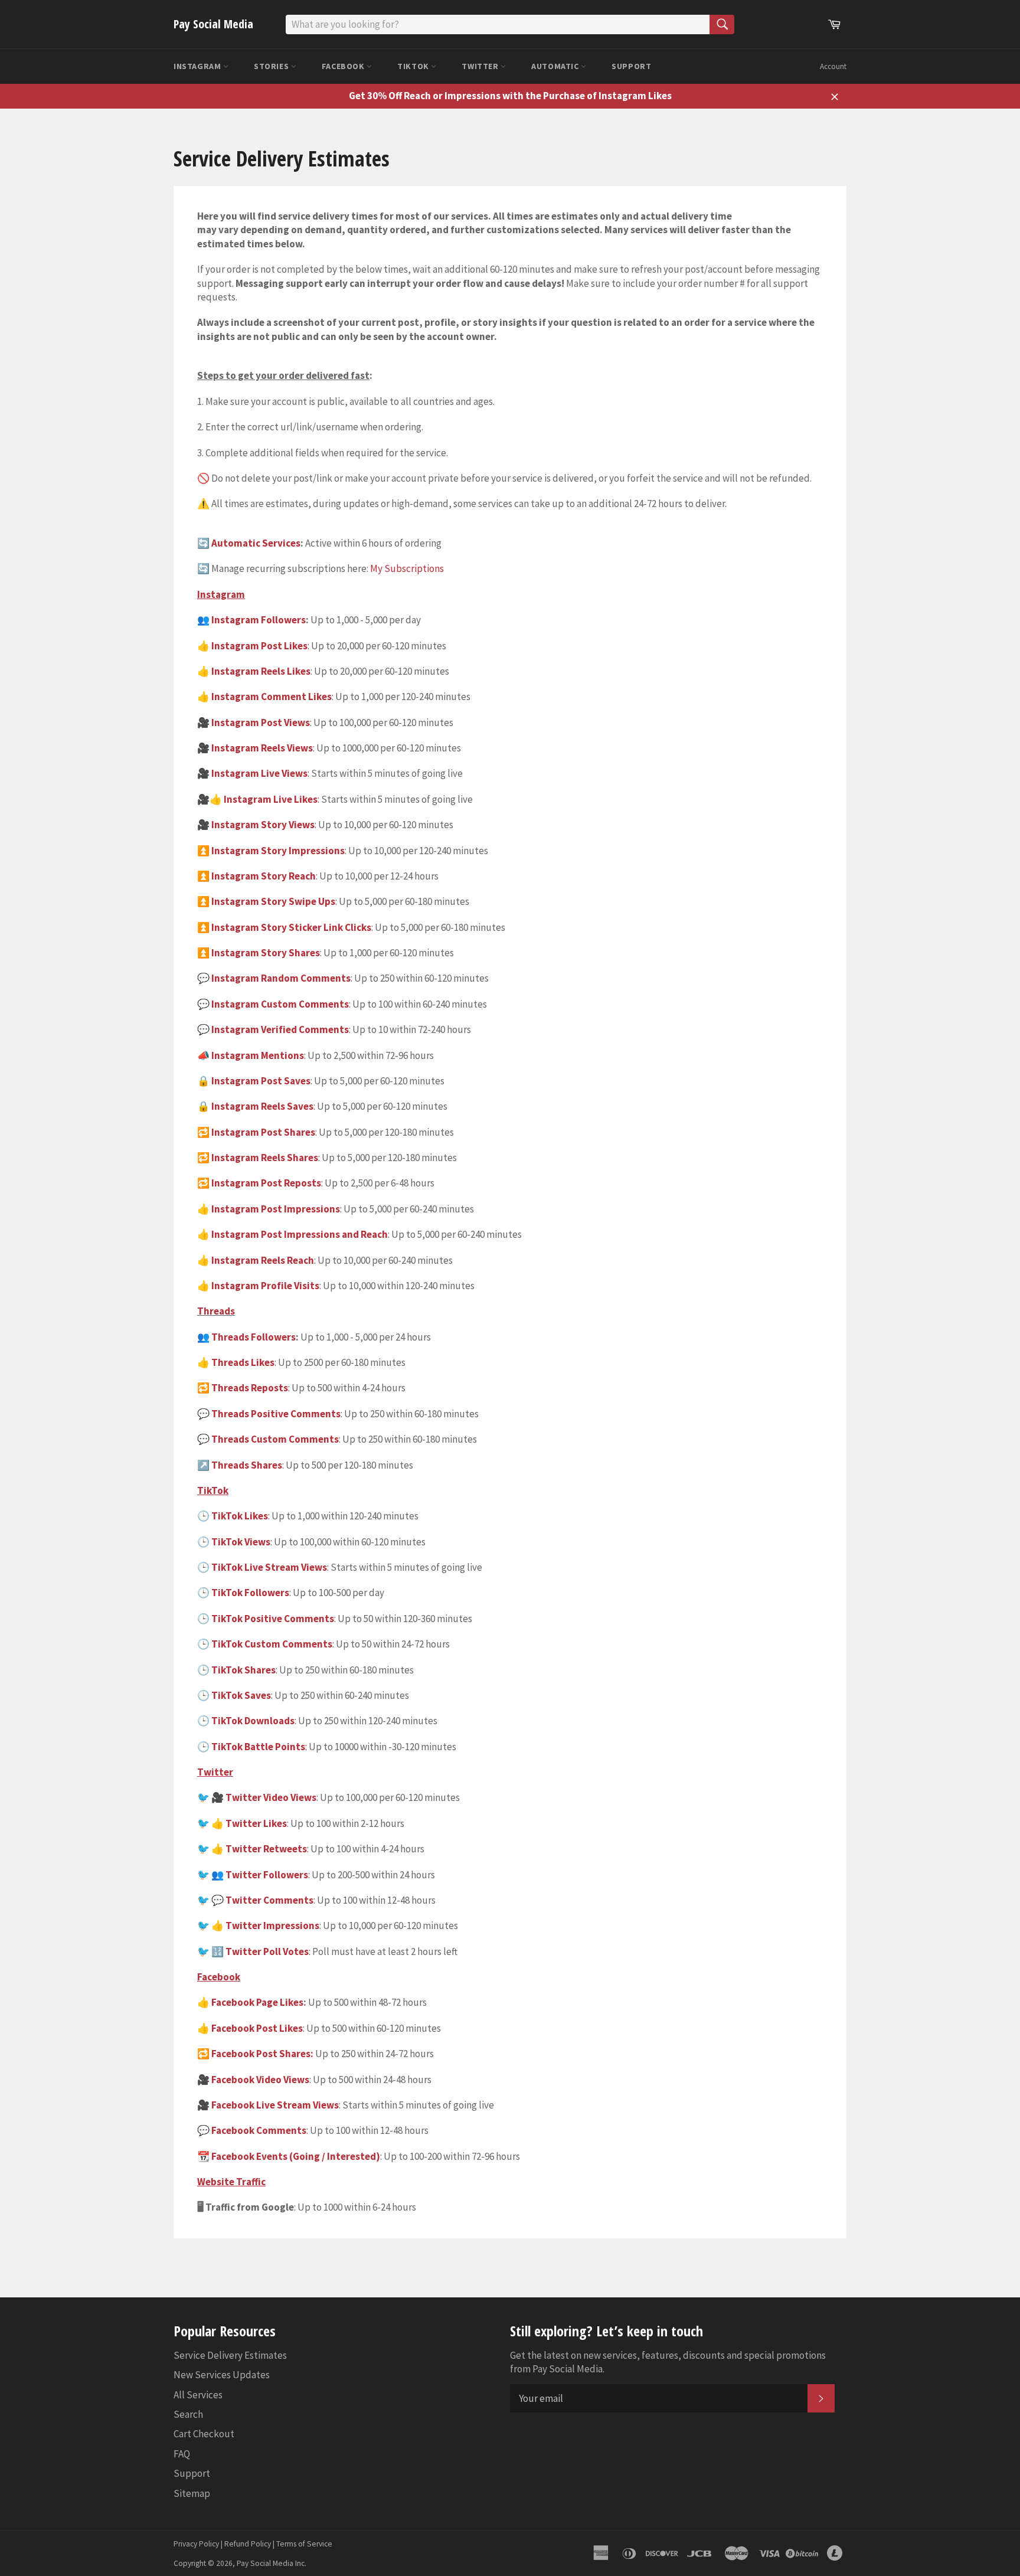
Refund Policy (248, 2544)
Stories (272, 66)
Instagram (198, 66)
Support (631, 66)
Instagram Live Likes (271, 799)
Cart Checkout (204, 2434)
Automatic (556, 66)
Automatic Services (256, 543)
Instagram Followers (259, 620)
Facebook (344, 66)
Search (188, 2414)
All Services (198, 2395)
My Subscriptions (407, 568)
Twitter (481, 66)
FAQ (182, 2454)
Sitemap (192, 2493)
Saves (258, 1695)
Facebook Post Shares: (262, 2054)
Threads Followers (254, 1337)
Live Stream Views (285, 1567)
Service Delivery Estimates (230, 2355)
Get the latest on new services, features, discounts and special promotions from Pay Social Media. (668, 2362)
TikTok (414, 66)
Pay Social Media (213, 24)
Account (833, 66)
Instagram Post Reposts (266, 1183)
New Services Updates (222, 2375)
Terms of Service (304, 2544)
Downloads (269, 1721)
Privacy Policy (196, 2544)
